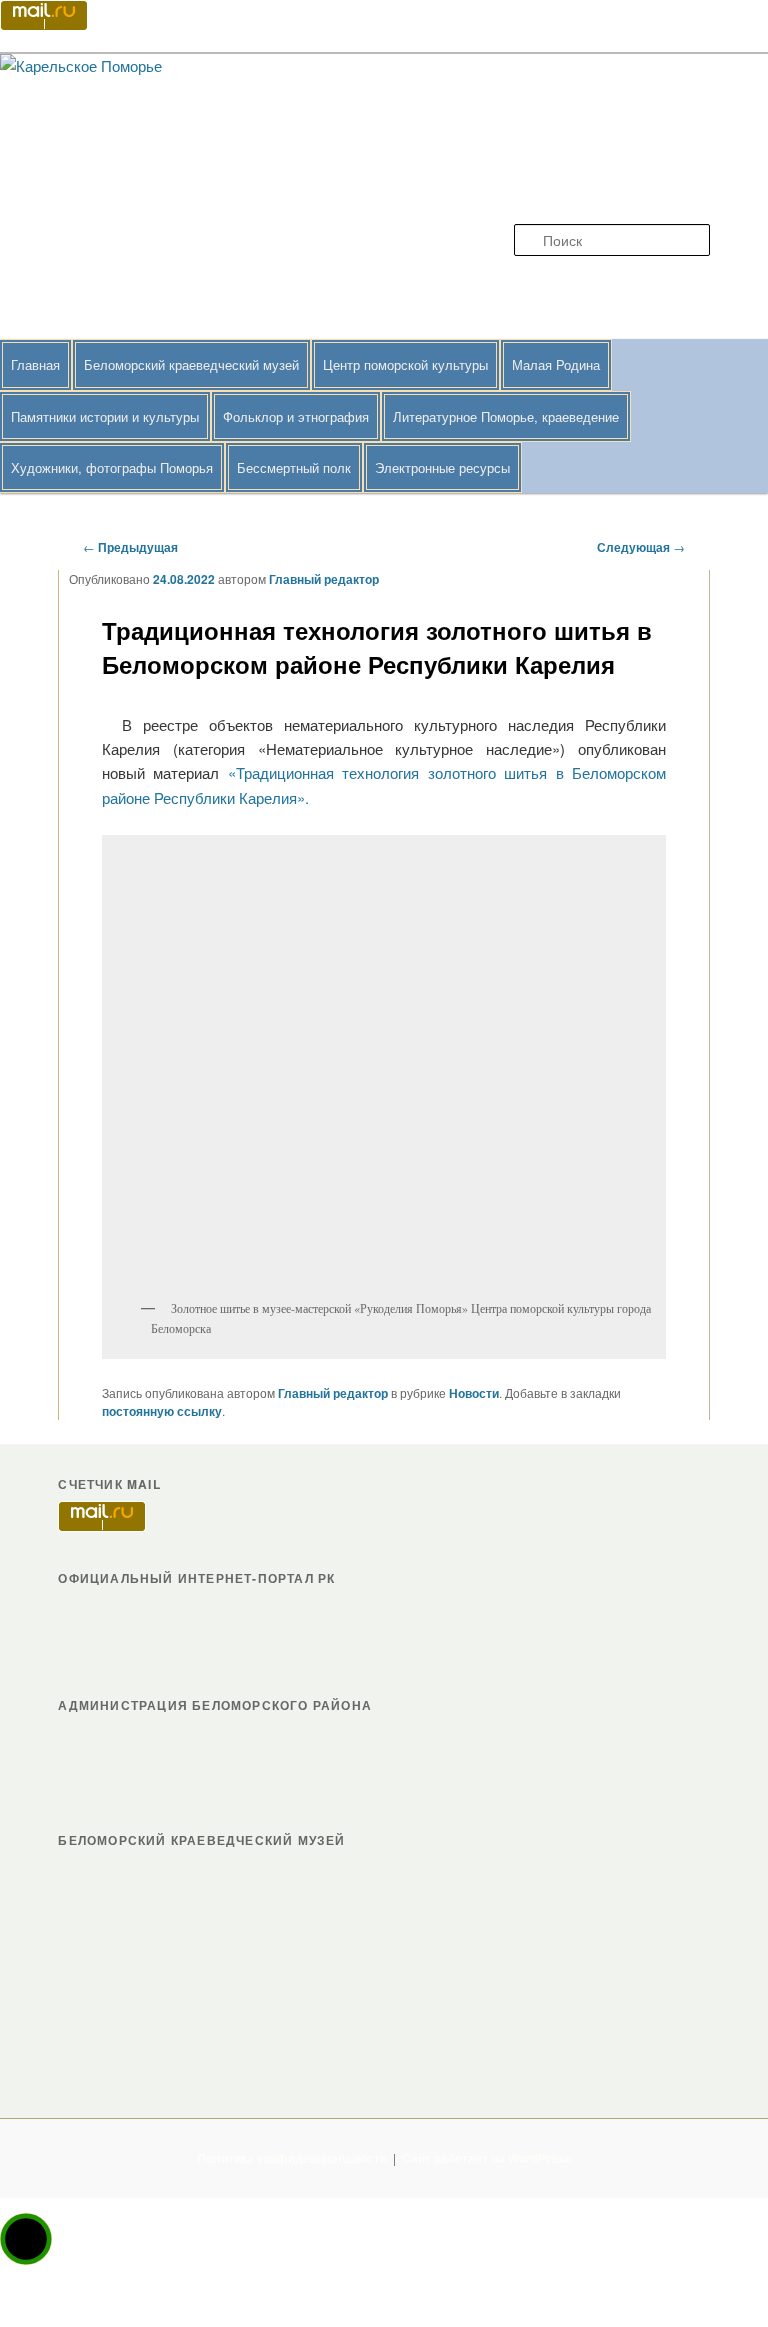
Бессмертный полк (294, 467)
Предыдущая (130, 547)
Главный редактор (324, 579)
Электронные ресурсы (442, 467)
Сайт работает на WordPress (487, 2158)
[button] (26, 2239)
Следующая (641, 547)
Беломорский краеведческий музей (191, 364)
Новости (474, 1393)
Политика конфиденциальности (292, 2158)
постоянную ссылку (162, 1411)
